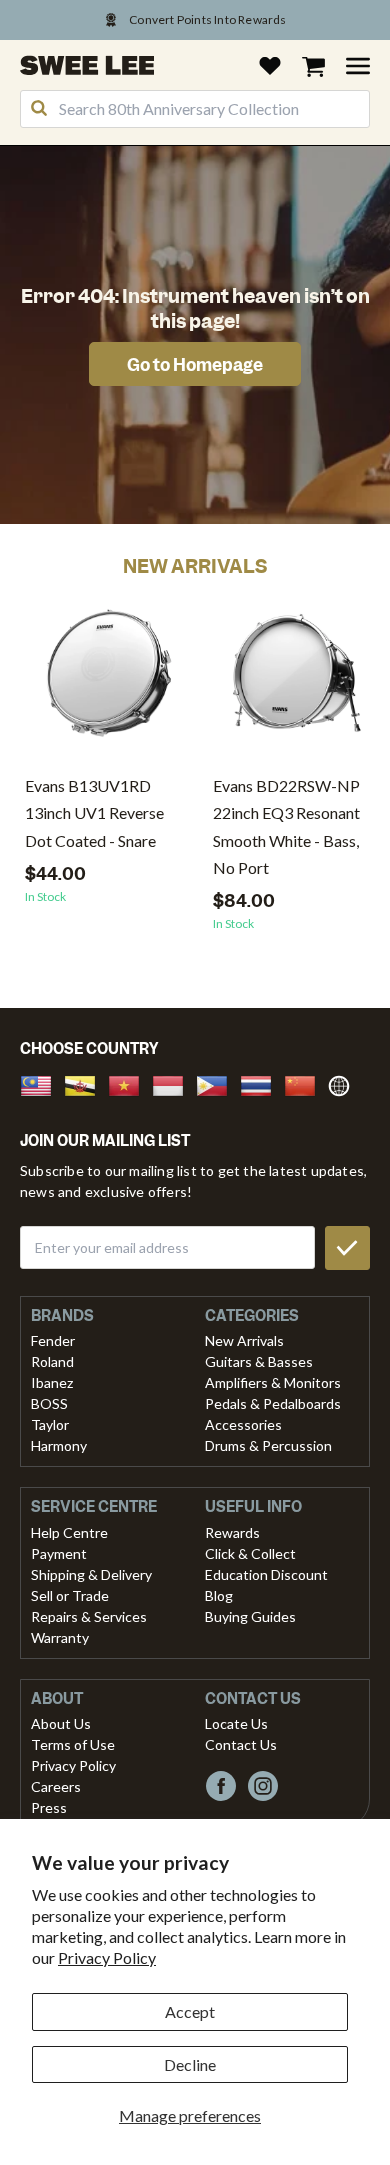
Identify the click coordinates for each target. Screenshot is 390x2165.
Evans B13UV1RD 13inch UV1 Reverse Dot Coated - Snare (94, 812)
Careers (56, 1786)
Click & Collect (250, 1553)
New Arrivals (244, 1340)
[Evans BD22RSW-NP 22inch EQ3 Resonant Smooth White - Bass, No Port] (297, 680)
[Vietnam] (130, 1083)
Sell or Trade (70, 1595)
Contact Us (241, 1744)
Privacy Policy (107, 1957)
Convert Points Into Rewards (207, 19)
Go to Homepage (195, 365)
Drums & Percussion (268, 1445)
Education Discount (266, 1574)
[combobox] (195, 109)
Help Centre (69, 1532)
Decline (190, 2064)
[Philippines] (218, 1083)
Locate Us (236, 1723)
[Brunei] (86, 1083)
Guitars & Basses (259, 1361)
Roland (52, 1361)
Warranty (60, 1637)
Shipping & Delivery (91, 1574)
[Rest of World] (344, 1083)
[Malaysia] (42, 1083)
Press (49, 1807)
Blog (219, 1595)
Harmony (59, 1445)
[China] (306, 1083)
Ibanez (52, 1382)
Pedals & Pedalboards (273, 1403)
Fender (53, 1340)
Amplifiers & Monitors (273, 1382)
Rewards (232, 1532)
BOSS (49, 1403)
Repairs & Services (89, 1616)
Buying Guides (250, 1616)
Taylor (50, 1424)
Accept (190, 2011)
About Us (61, 1723)
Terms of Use (73, 1744)
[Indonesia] (174, 1083)
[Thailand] (262, 1083)
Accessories (243, 1424)
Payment (59, 1553)
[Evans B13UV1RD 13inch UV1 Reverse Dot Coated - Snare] (109, 680)
